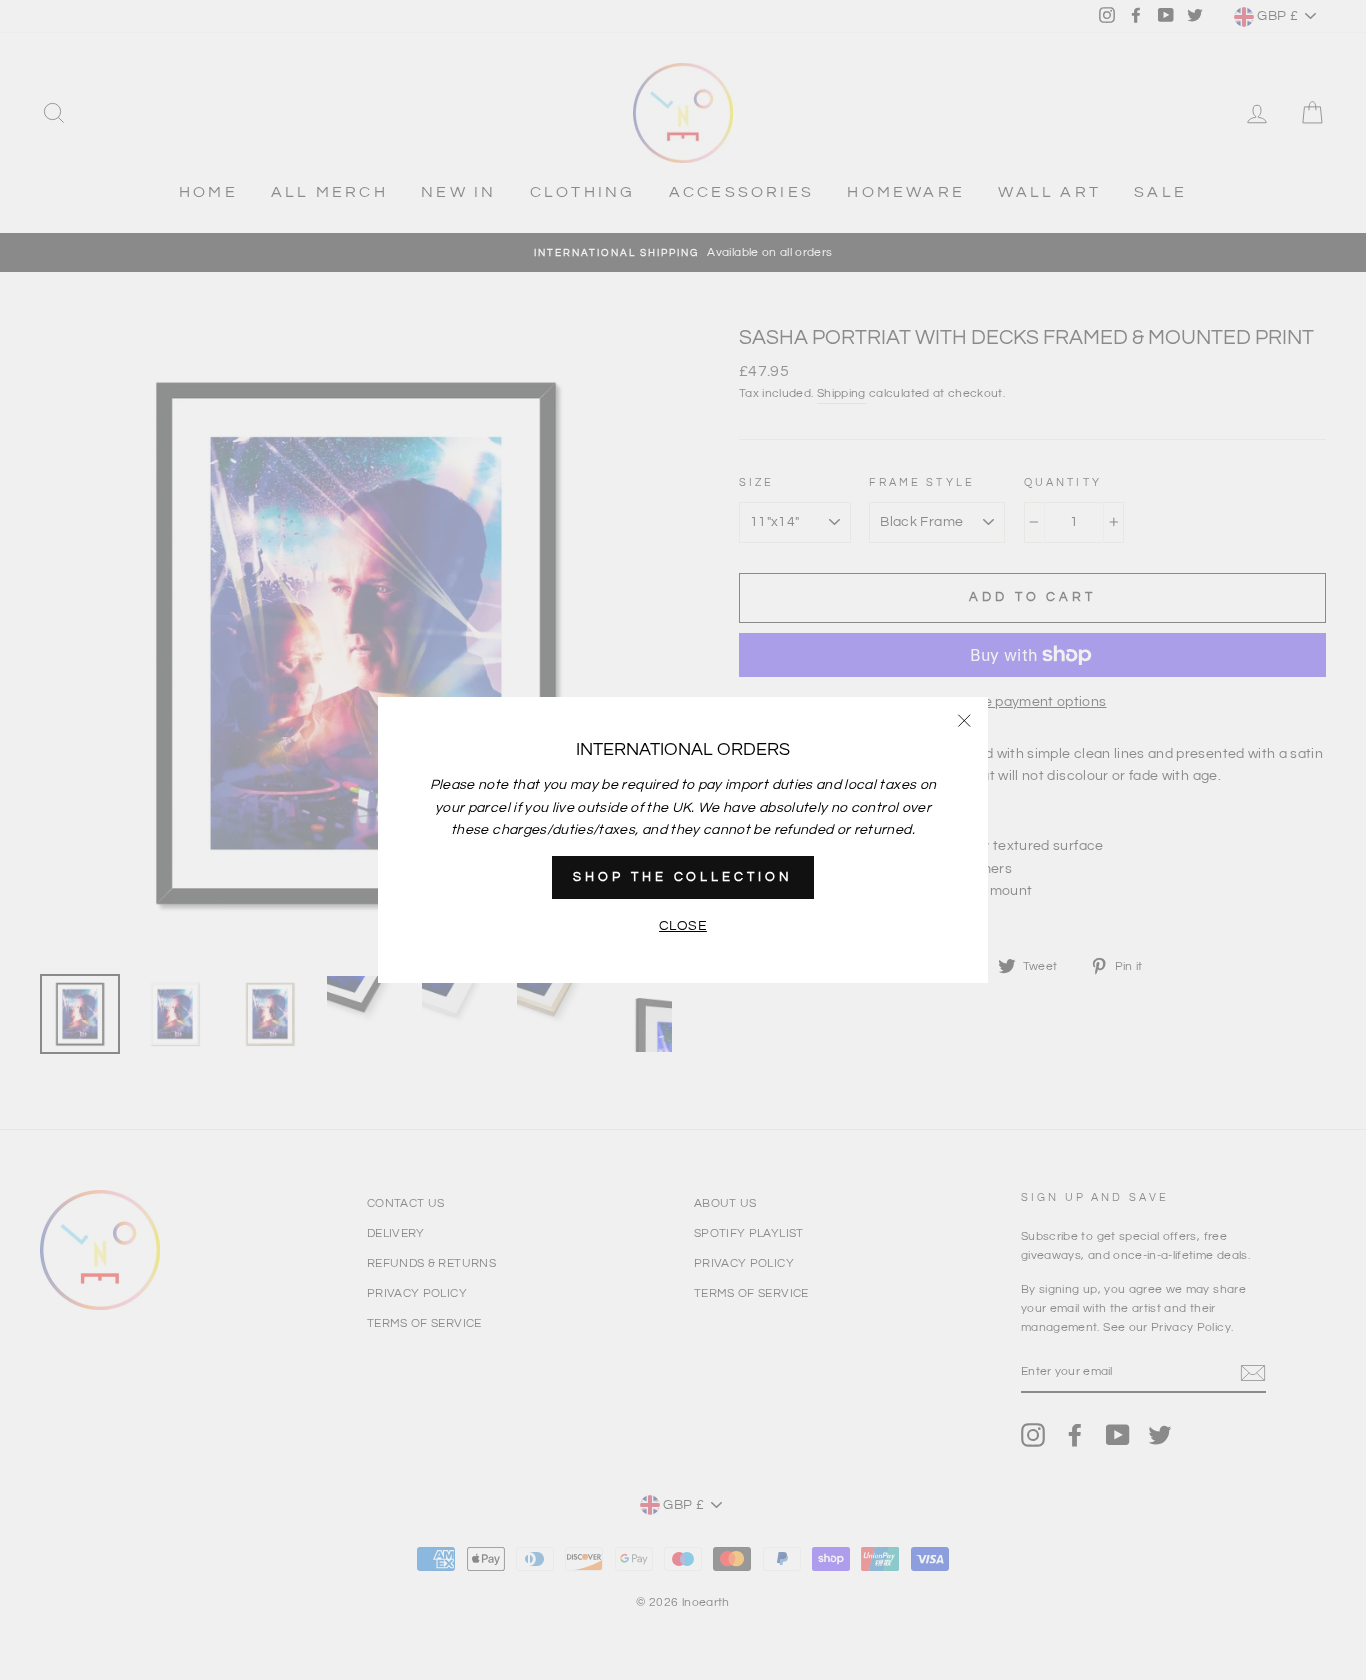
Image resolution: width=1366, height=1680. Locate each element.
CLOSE (683, 926)
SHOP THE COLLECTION (682, 877)
